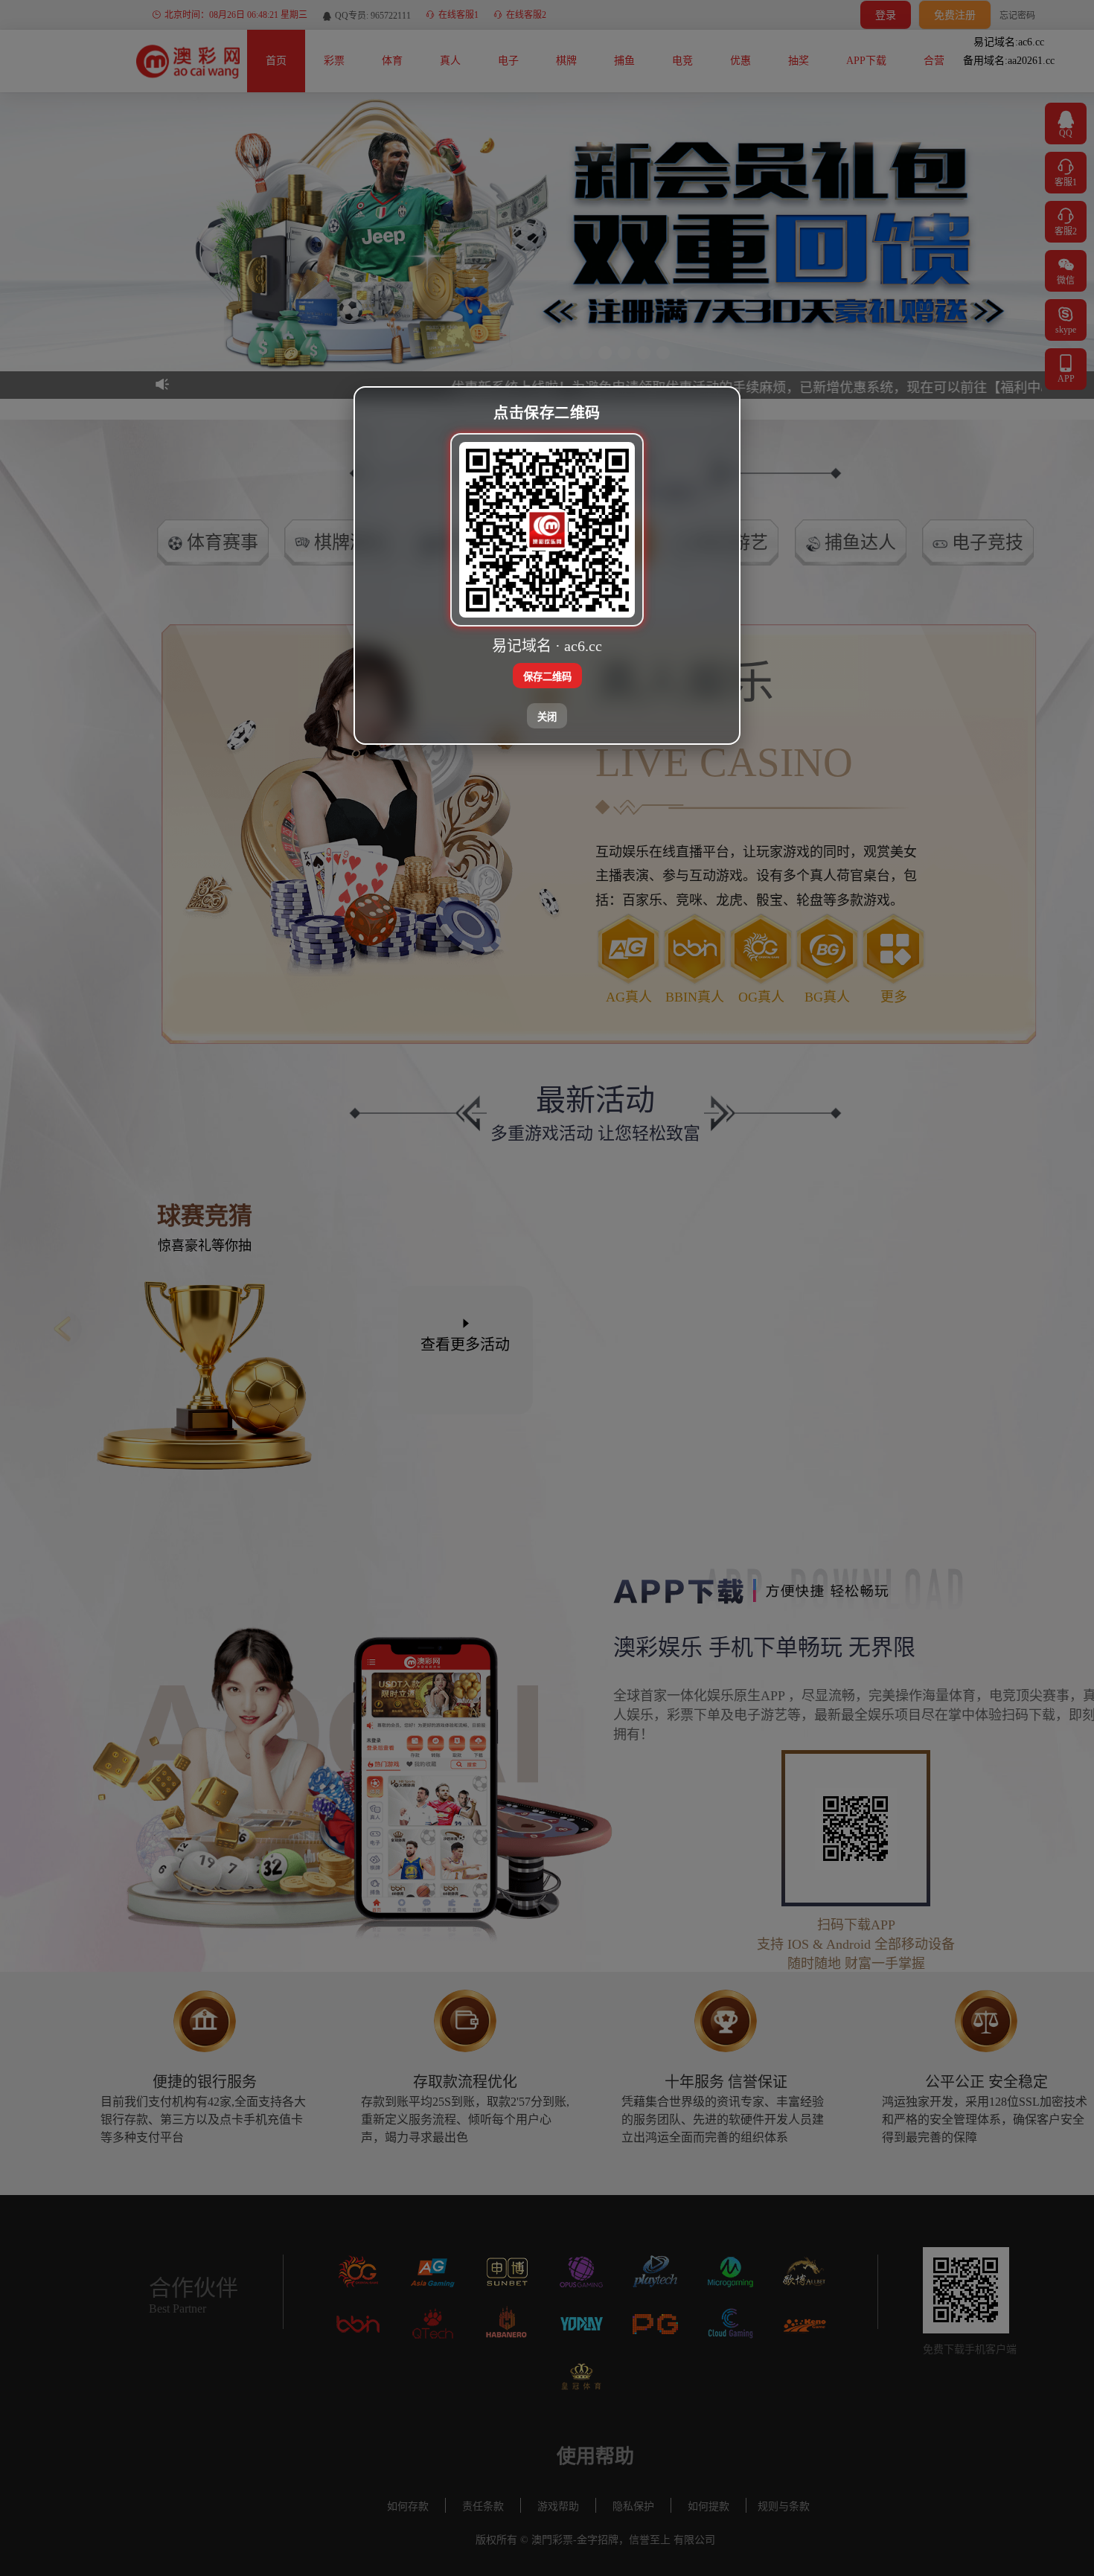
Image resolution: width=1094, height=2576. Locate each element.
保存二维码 (547, 677)
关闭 (547, 717)
